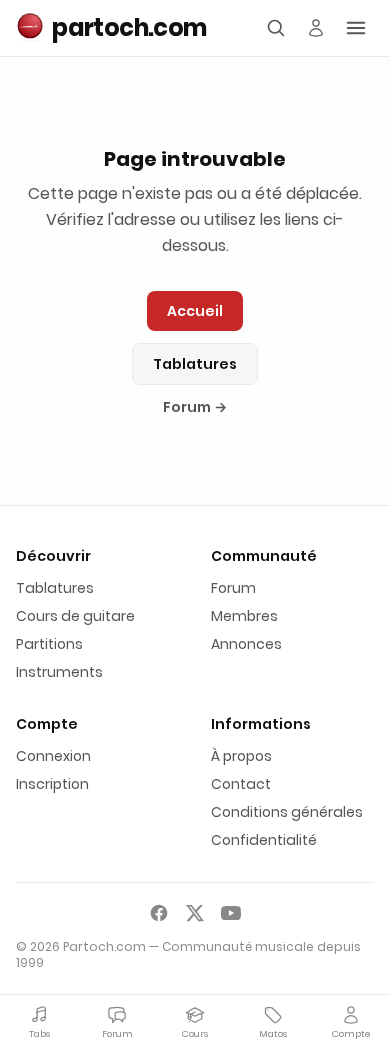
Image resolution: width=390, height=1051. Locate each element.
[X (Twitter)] (195, 913)
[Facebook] (159, 913)
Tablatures (195, 364)
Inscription (52, 784)
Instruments (59, 672)
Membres (244, 616)
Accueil (195, 311)
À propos (241, 756)
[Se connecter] (316, 28)
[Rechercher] (276, 28)
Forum (195, 407)
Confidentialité (264, 840)
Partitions (49, 644)
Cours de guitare (75, 616)
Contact (241, 784)
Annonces (246, 644)
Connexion (53, 756)
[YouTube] (231, 913)
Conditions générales (287, 812)
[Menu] (356, 28)
